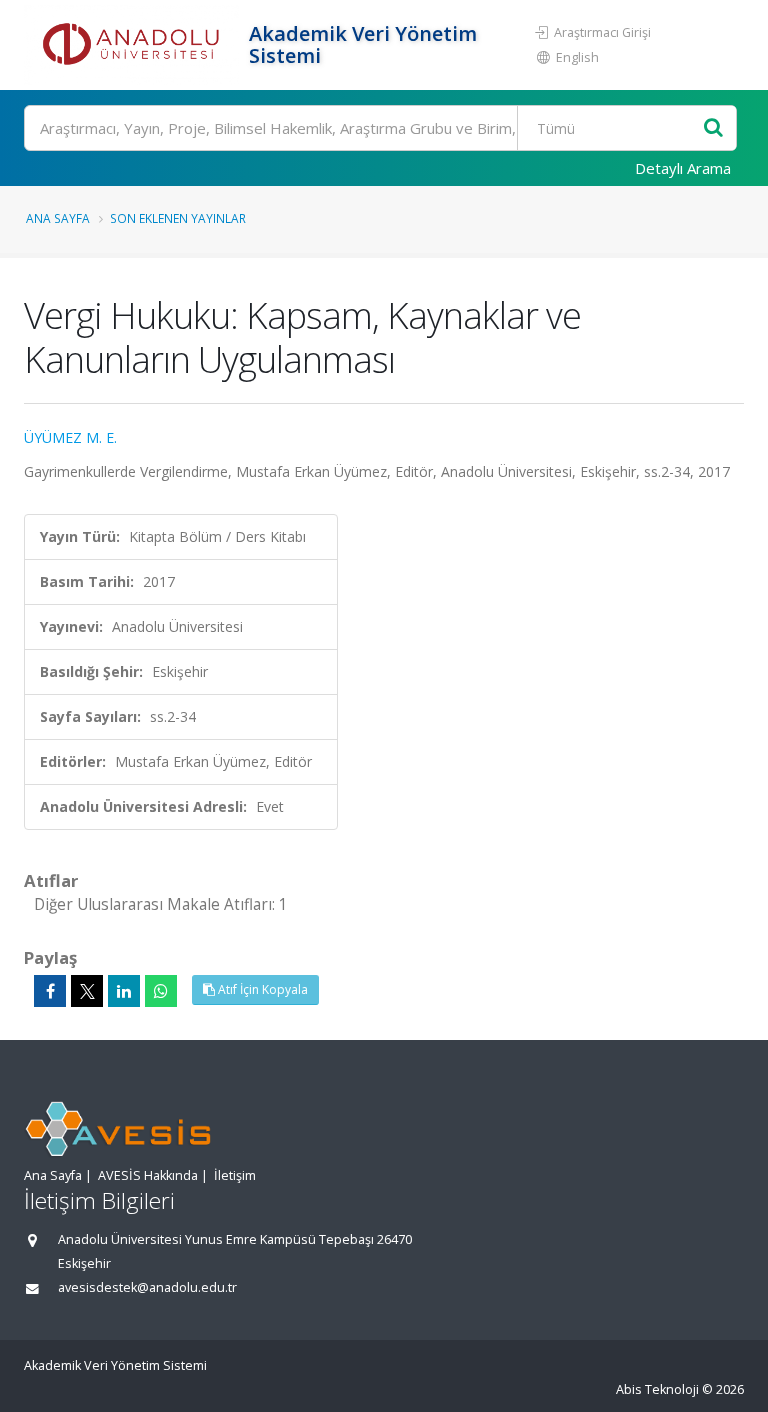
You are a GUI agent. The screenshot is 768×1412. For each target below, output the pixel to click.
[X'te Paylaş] (87, 991)
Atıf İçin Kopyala (261, 989)
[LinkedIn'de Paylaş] (124, 991)
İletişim (235, 1175)
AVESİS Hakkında (148, 1175)
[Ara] (713, 128)
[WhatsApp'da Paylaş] (161, 991)
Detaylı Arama (683, 168)
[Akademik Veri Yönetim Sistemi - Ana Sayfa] (134, 45)
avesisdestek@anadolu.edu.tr (147, 1287)
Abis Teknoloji (657, 1389)
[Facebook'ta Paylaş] (50, 991)
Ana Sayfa (58, 218)
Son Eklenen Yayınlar (178, 218)
